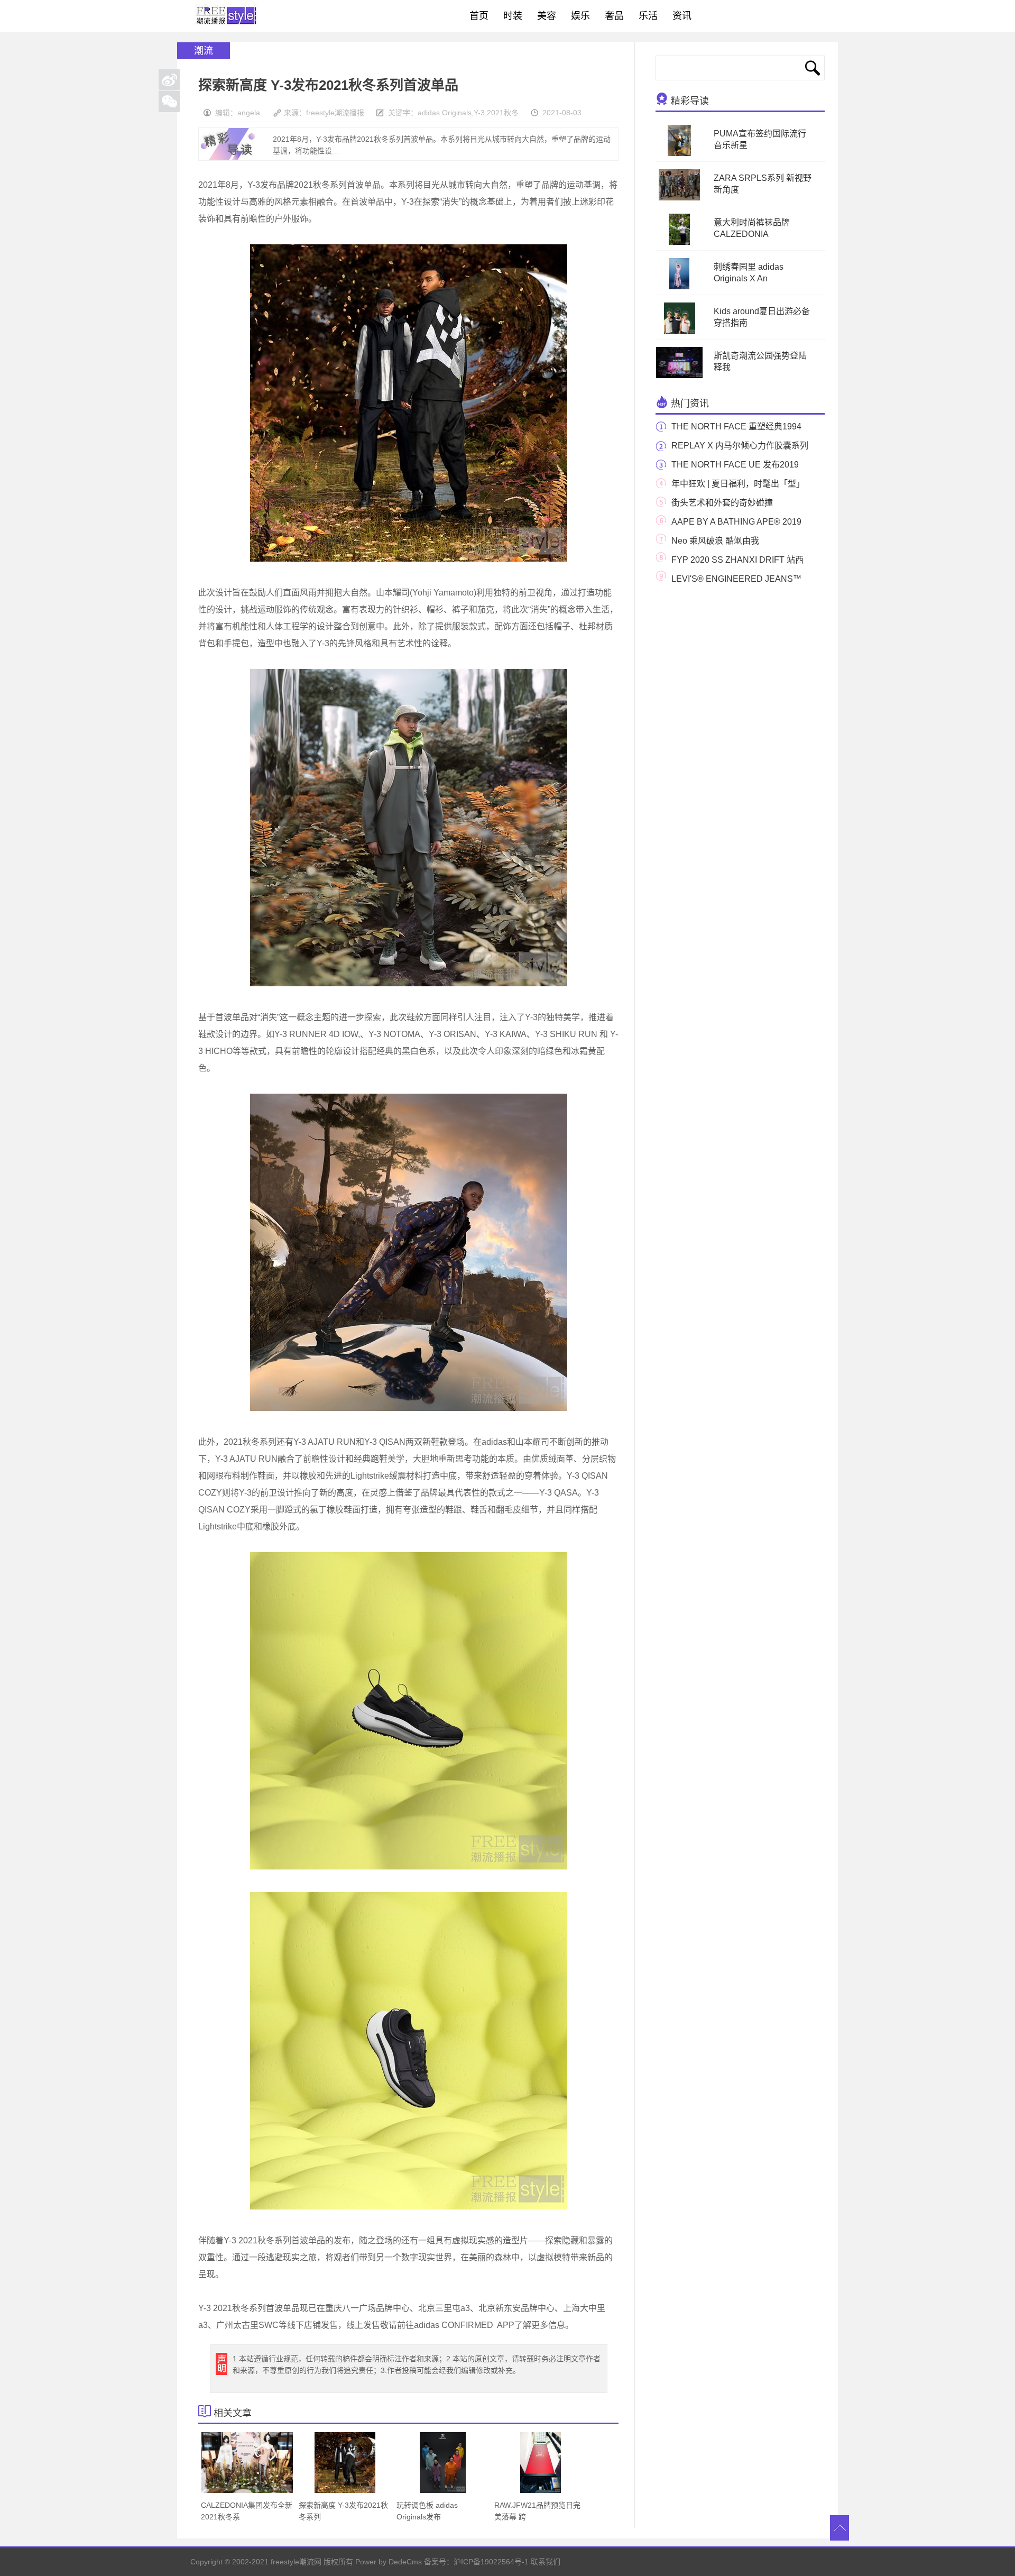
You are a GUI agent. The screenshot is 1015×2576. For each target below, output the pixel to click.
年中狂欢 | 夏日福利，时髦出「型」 (738, 484)
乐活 (648, 16)
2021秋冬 (503, 113)
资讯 (682, 16)
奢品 (614, 16)
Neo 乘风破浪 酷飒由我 (715, 541)
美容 (547, 16)
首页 (479, 16)
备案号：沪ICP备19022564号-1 (476, 2562)
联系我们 (546, 2562)
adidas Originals (445, 113)
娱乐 (580, 16)
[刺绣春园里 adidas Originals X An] (679, 287)
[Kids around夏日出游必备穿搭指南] (680, 332)
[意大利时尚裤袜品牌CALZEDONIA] (679, 243)
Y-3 (479, 113)
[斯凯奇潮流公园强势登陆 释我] (680, 376)
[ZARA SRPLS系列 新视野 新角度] (679, 198)
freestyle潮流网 (227, 16)
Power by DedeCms (389, 2562)
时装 (513, 16)
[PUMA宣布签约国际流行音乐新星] (679, 154)
